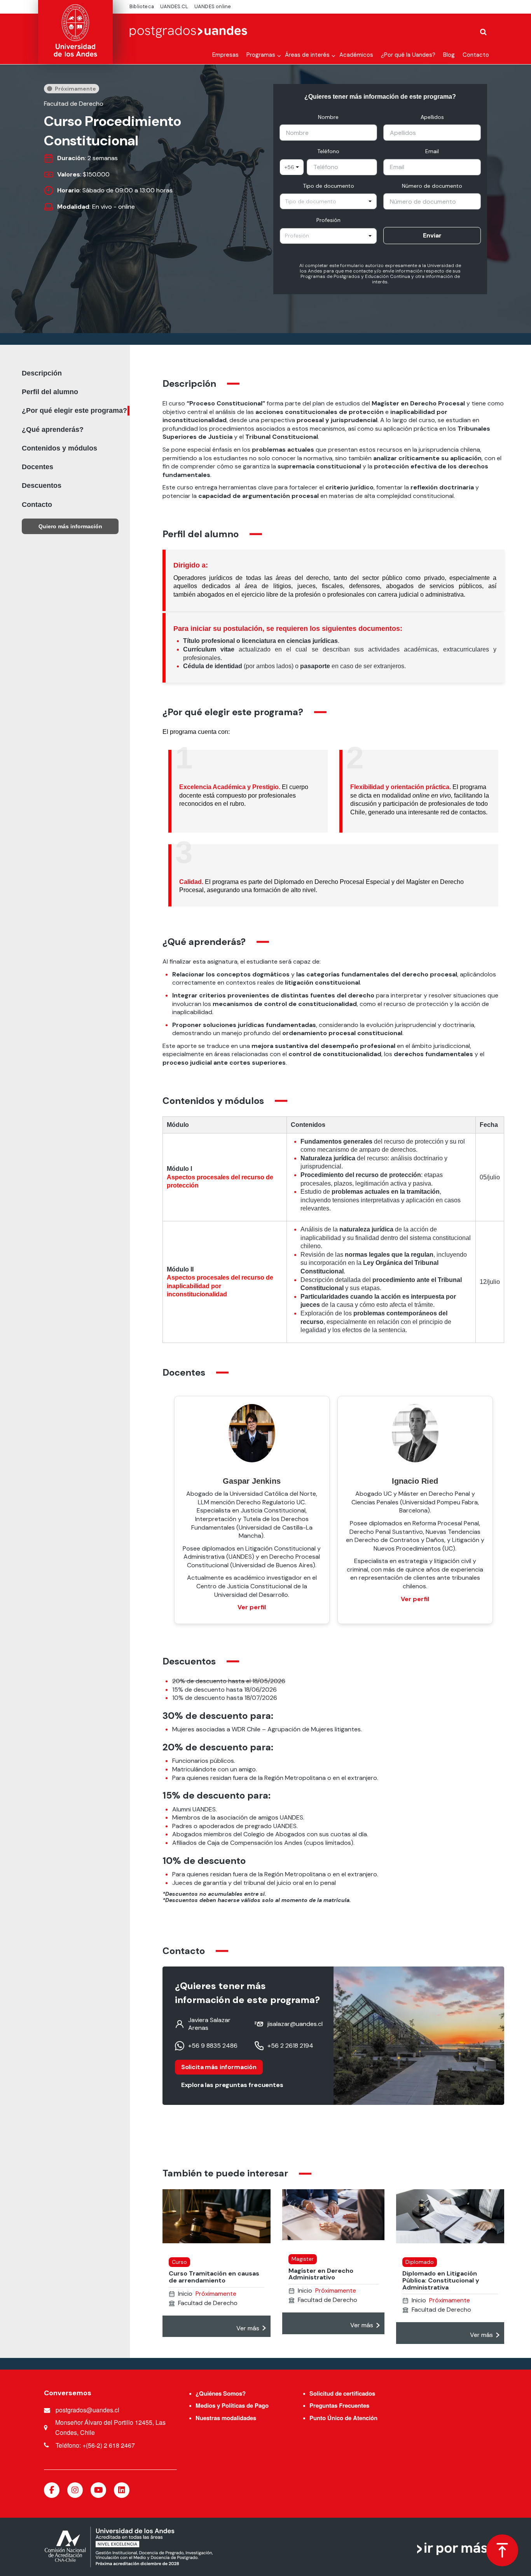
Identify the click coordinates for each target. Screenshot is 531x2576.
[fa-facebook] (52, 2490)
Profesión (328, 220)
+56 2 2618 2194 (290, 2046)
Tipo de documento (328, 186)
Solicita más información (219, 2067)
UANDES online (213, 6)
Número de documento (432, 186)
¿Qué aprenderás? (53, 430)
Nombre (328, 117)
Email (432, 151)
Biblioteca (142, 6)
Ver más (248, 2328)
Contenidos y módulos (59, 448)
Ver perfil (252, 1607)
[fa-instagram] (75, 2490)
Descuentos (42, 486)
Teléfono (328, 151)
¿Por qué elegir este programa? (74, 410)
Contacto (476, 55)
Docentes (38, 467)
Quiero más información (70, 526)
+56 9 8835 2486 (213, 2046)
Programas (261, 55)
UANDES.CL (174, 6)
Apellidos (432, 117)
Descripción (42, 373)
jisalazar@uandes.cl (295, 2024)
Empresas (225, 55)
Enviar (432, 235)
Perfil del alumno (50, 392)
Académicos (356, 55)
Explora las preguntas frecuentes (232, 2085)
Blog (449, 55)
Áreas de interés (307, 55)
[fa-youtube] (98, 2490)
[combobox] (292, 167)
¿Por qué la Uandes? (408, 55)
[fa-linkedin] (122, 2490)
